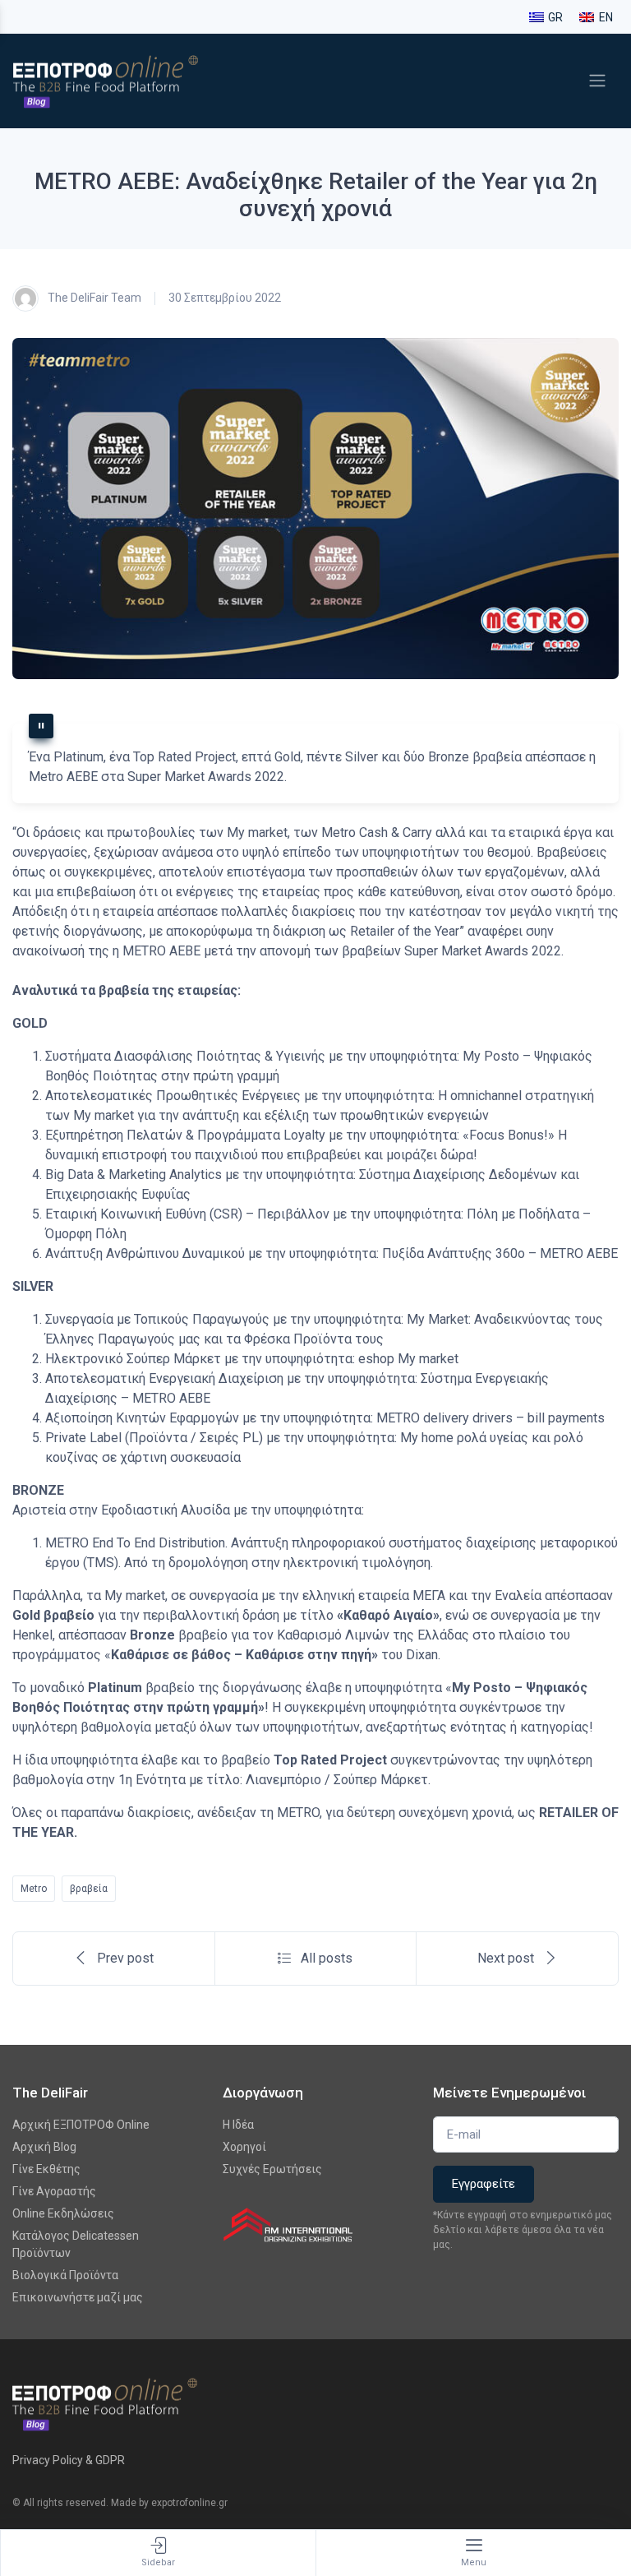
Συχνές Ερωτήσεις (272, 2169)
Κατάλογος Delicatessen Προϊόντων (76, 2244)
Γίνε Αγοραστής (54, 2191)
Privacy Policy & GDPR (69, 2460)
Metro (34, 1889)
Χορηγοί (244, 2147)
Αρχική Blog (44, 2147)
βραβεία (89, 1889)
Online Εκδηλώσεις (63, 2213)
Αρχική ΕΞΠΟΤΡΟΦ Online (81, 2125)
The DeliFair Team (93, 297)
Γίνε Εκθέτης (46, 2169)
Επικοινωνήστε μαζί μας (78, 2297)
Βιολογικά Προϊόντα (65, 2275)
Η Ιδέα (238, 2125)
